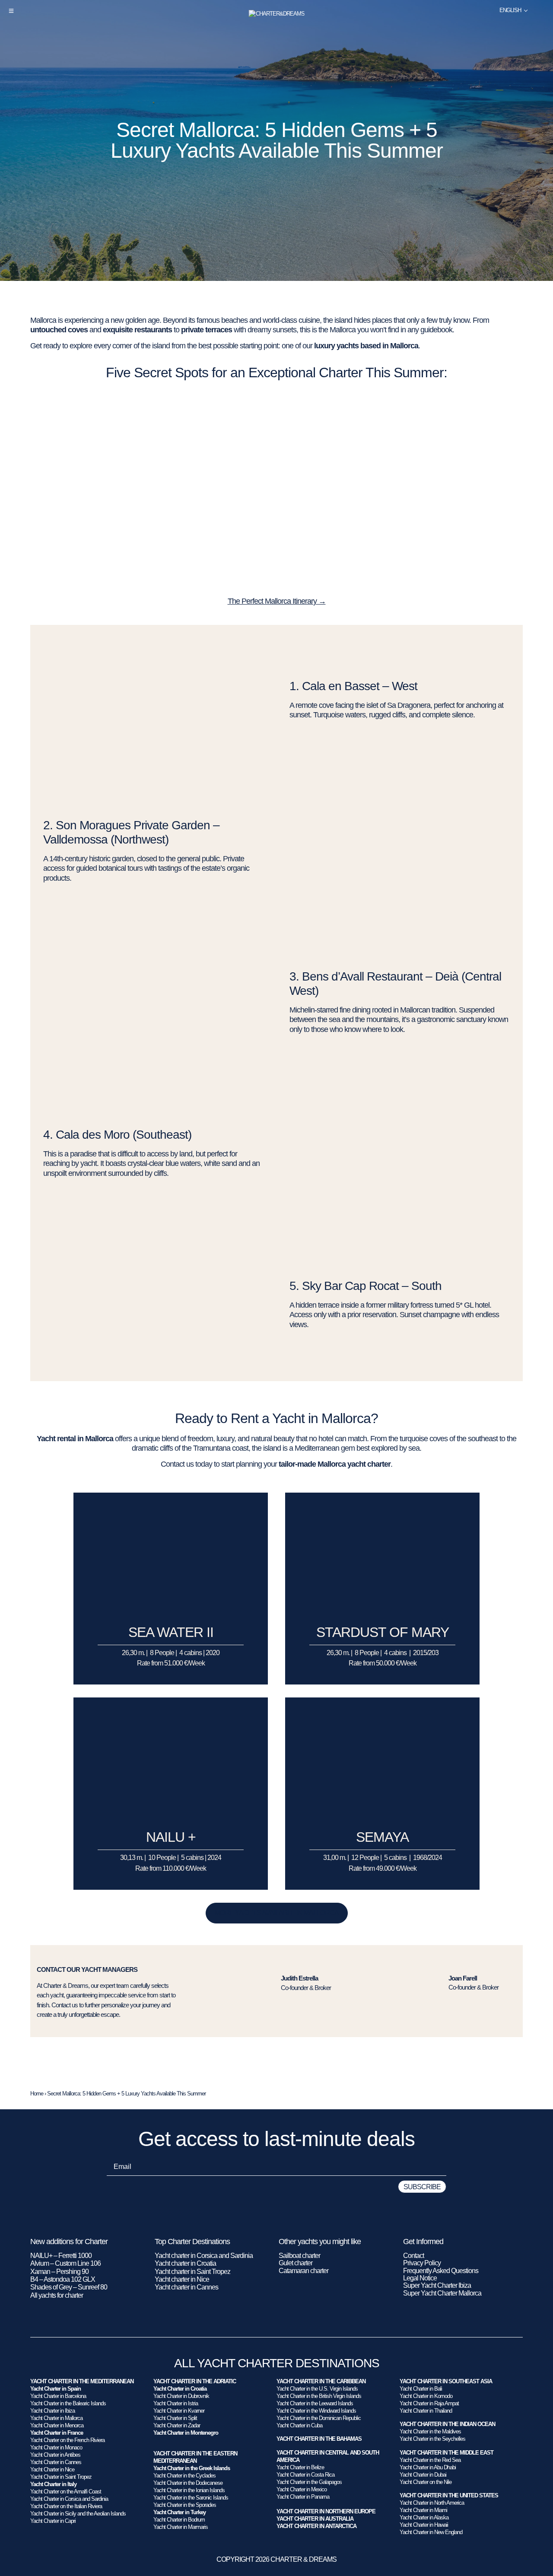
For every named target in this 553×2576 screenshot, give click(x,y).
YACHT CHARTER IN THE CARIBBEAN (321, 2381)
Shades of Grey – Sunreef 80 (69, 2287)
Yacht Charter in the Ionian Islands (189, 2490)
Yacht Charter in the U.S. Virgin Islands (317, 2389)
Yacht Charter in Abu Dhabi (428, 2467)
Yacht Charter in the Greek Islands (192, 2468)
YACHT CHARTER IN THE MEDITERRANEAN (82, 2381)
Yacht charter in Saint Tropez (192, 2272)
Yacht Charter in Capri (53, 2521)
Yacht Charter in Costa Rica (305, 2475)
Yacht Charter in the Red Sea (430, 2460)
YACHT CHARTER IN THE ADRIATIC (195, 2381)
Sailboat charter (299, 2256)
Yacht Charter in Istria (176, 2403)
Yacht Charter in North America (432, 2503)
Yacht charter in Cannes (186, 2287)
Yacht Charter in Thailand (426, 2411)
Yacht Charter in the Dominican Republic (319, 2418)
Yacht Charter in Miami (423, 2510)
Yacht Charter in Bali (421, 2389)
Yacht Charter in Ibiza (52, 2411)
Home (37, 2094)
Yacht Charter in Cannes (56, 2462)
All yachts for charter (57, 2295)
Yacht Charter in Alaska (424, 2517)
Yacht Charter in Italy (53, 2484)
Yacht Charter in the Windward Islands (316, 2411)
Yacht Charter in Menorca (57, 2425)
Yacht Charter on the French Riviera (67, 2440)
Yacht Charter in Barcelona (58, 2396)
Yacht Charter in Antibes (55, 2455)
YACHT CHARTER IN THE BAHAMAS (319, 2439)
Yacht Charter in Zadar (177, 2425)
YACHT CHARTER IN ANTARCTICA (316, 2526)
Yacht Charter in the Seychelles (432, 2439)
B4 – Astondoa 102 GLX (63, 2279)
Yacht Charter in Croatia (180, 2389)
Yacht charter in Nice (182, 2279)
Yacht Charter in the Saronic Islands (191, 2498)
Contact (413, 2256)
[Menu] (11, 11)
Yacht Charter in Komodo (426, 2396)
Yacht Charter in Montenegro (186, 2433)
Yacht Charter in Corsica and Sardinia (69, 2499)
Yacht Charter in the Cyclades (184, 2476)
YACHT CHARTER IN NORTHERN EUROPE (326, 2511)
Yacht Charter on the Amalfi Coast (66, 2492)
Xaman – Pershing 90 (59, 2272)
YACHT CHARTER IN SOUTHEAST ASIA (446, 2381)
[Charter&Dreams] (277, 14)
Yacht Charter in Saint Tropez (61, 2477)
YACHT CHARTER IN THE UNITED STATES (449, 2495)
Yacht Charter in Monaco (56, 2447)
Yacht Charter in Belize (300, 2467)
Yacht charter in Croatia (185, 2263)
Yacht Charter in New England (431, 2532)
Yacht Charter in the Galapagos (309, 2482)
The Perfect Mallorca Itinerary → (277, 601)
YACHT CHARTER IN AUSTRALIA (315, 2519)
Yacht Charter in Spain (56, 2389)
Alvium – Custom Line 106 (66, 2263)
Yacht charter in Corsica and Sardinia (204, 2256)
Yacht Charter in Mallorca (56, 2418)
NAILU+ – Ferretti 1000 (61, 2256)
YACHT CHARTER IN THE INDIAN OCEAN (447, 2424)
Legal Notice (420, 2278)
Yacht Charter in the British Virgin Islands (319, 2396)
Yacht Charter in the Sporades (185, 2505)
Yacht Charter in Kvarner (179, 2411)
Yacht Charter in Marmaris (181, 2527)
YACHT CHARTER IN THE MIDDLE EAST (447, 2453)
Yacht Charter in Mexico (302, 2489)
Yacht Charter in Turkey (180, 2512)
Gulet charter (296, 2263)
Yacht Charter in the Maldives (430, 2431)
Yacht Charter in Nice (52, 2469)
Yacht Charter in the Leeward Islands (315, 2403)
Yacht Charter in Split (175, 2418)
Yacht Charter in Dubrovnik (181, 2396)
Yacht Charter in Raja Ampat (429, 2403)
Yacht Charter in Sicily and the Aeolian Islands (78, 2514)
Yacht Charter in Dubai (423, 2475)
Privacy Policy (422, 2263)
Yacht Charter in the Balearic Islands (68, 2403)
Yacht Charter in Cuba (299, 2425)
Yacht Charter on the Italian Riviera (66, 2506)
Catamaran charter (304, 2271)
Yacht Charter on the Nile (426, 2482)
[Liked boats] (541, 10)
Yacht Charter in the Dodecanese (188, 2483)
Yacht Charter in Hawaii (424, 2525)
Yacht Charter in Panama (303, 2497)
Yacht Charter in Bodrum (179, 2520)
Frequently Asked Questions (441, 2271)
